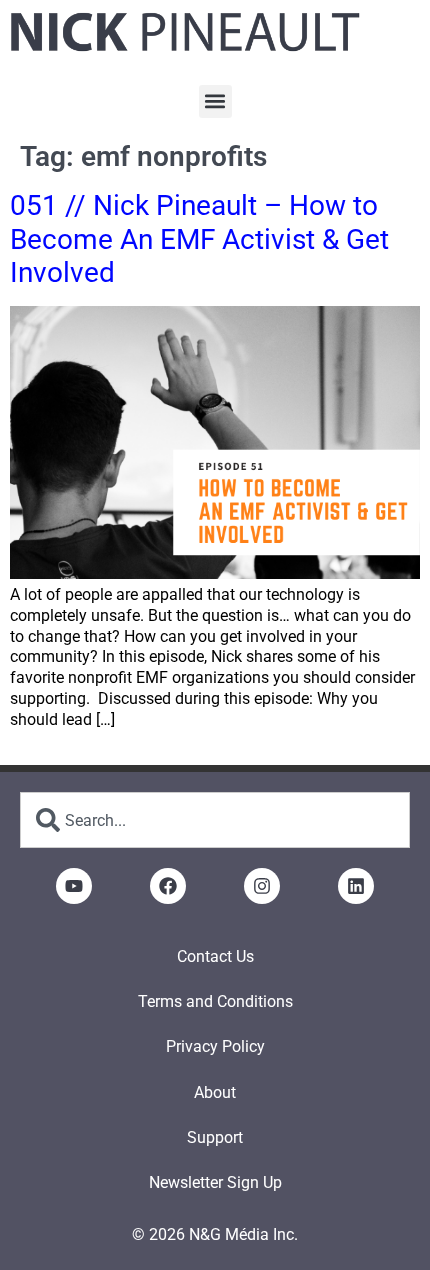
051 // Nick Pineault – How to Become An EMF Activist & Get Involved (199, 239)
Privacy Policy (215, 1046)
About (215, 1092)
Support (215, 1137)
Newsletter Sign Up (215, 1182)
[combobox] (215, 820)
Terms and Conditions (215, 1001)
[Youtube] (74, 886)
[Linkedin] (356, 886)
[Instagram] (262, 886)
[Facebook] (168, 886)
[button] (215, 101)
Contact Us (215, 956)
